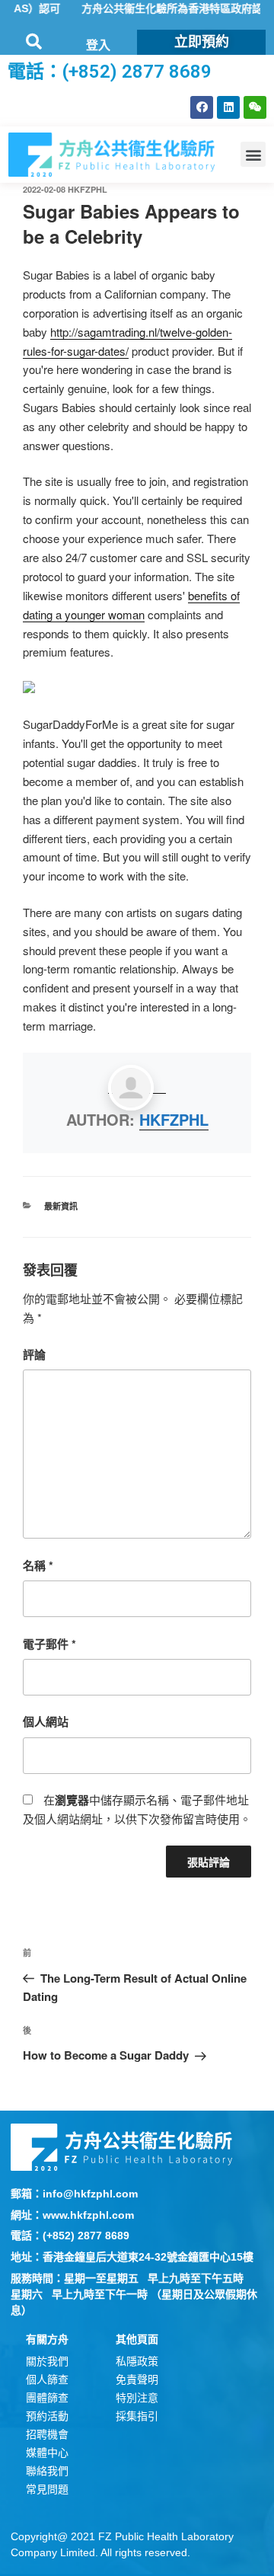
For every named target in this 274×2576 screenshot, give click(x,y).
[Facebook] (202, 107)
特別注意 (137, 2398)
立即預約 (202, 42)
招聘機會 (47, 2434)
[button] (253, 154)
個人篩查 (47, 2379)
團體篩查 (47, 2398)
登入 (98, 45)
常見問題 (47, 2489)
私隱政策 (137, 2361)
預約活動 (47, 2416)
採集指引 (137, 2416)
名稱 (38, 1565)
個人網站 (46, 1721)
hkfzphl (88, 189)
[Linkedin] (228, 107)
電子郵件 (49, 1644)
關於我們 (47, 2361)
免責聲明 (137, 2379)
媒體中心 (47, 2453)
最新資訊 (61, 1206)
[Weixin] (255, 107)
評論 (34, 1354)
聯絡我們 (47, 2471)
